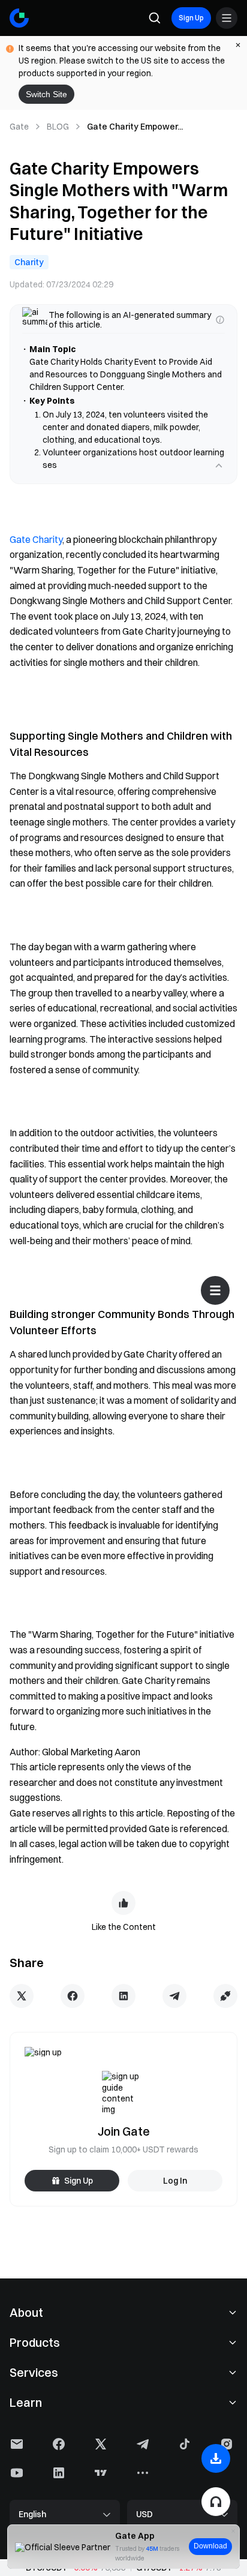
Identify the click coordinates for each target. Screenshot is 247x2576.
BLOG (58, 127)
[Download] (216, 2458)
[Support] (216, 2502)
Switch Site (46, 94)
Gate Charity (36, 539)
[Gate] (19, 18)
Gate (19, 127)
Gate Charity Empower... (135, 127)
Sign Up (191, 18)
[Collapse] (219, 466)
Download (210, 2546)
